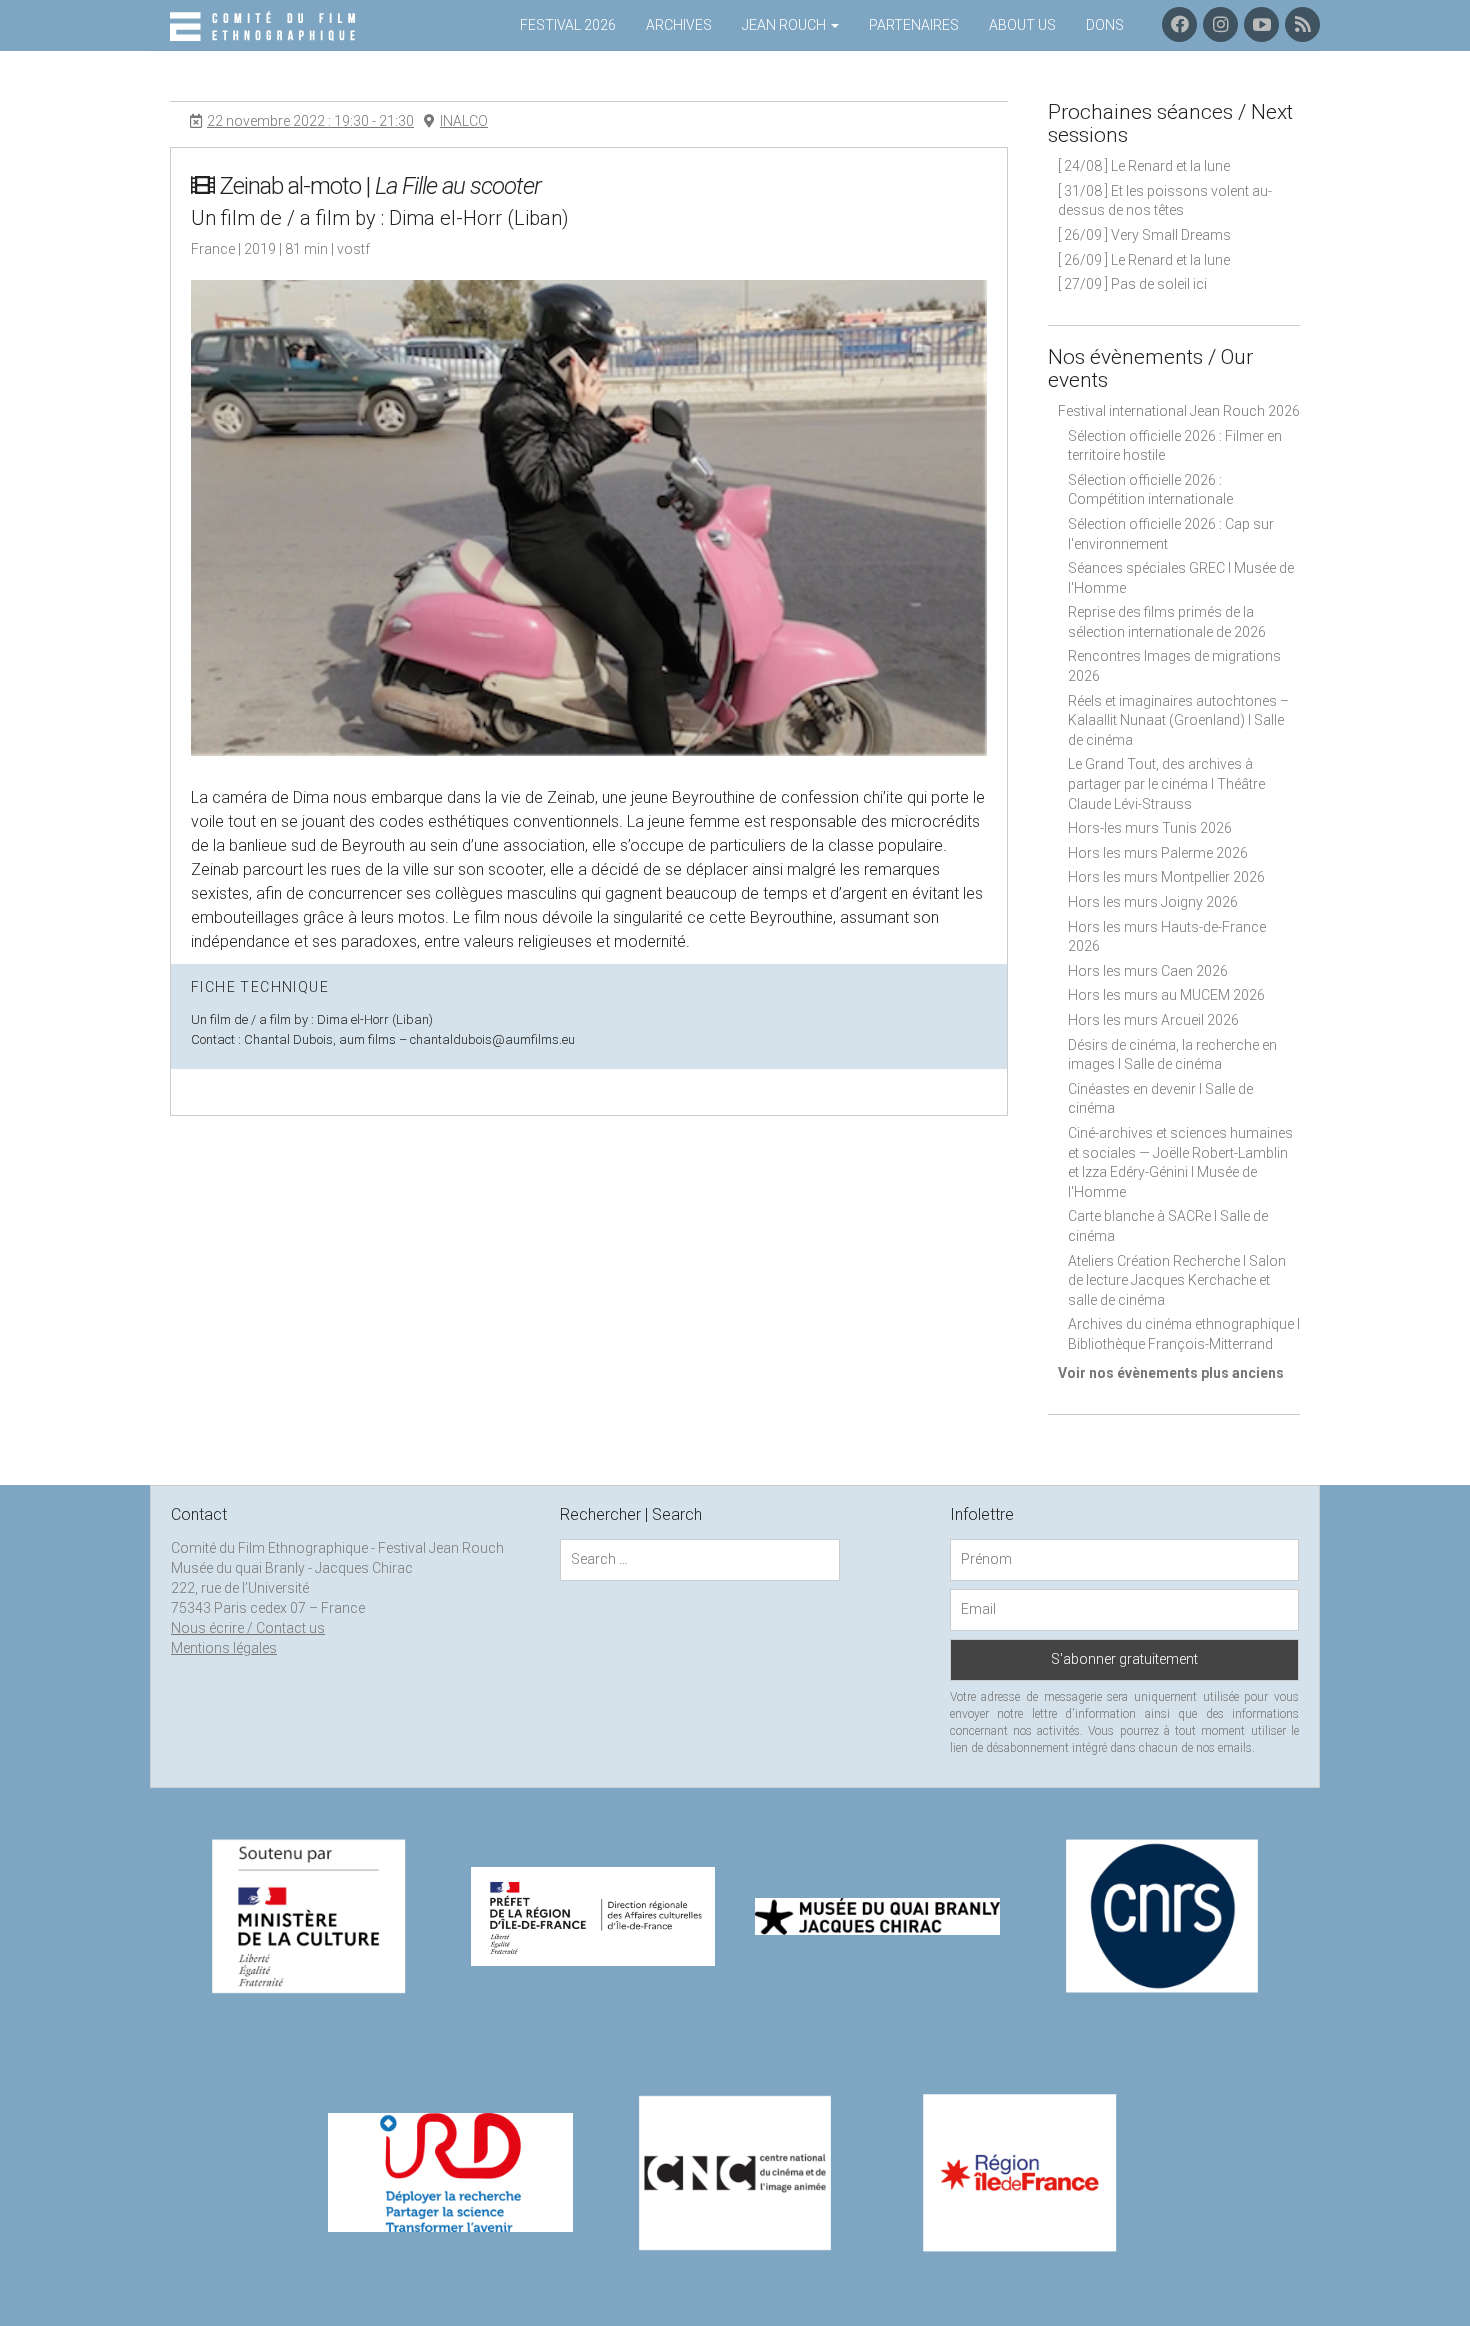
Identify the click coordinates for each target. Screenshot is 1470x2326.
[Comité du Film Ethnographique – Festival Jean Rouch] (265, 27)
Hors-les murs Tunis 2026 (1150, 828)
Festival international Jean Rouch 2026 (1179, 411)
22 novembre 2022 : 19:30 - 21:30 (310, 121)
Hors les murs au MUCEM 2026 (1166, 995)
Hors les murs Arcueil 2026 (1153, 1020)
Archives (679, 25)
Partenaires (914, 25)
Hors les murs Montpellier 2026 (1166, 877)
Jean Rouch (785, 25)
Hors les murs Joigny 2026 (1153, 902)
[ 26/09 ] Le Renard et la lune (1144, 260)
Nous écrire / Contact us (248, 1628)
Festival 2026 (568, 25)
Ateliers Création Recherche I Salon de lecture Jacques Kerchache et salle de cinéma (1177, 1280)
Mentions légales (224, 1648)
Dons (1105, 25)
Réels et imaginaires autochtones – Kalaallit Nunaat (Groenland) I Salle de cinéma (1178, 720)
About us (1022, 25)
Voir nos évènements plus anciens (1171, 1373)
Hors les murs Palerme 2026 (1158, 853)
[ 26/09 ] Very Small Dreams (1144, 235)
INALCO (464, 121)
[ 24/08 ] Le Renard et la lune (1144, 166)
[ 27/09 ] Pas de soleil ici (1132, 284)
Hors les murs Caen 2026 (1148, 971)
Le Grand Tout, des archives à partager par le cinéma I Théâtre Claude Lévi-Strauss (1166, 783)
